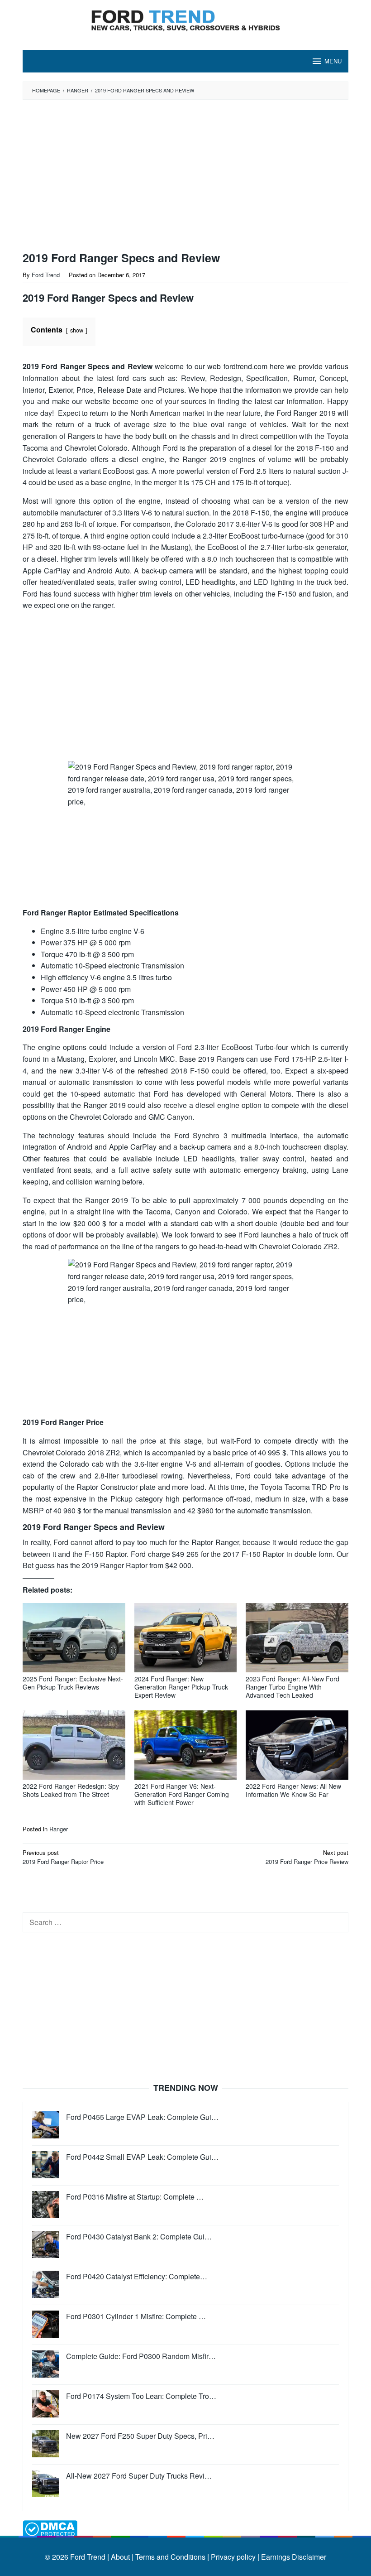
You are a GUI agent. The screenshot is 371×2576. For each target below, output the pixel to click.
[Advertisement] (165, 176)
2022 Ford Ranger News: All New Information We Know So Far (293, 1790)
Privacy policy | (234, 2557)
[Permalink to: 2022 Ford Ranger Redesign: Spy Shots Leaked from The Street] (74, 1745)
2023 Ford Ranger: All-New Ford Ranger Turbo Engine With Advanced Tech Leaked (293, 1687)
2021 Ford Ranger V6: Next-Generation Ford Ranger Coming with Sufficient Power (182, 1794)
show (77, 330)
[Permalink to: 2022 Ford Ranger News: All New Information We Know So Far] (297, 1745)
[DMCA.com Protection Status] (50, 2528)
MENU (333, 61)
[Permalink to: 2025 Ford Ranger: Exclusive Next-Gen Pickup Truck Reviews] (74, 1638)
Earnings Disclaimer (293, 2557)
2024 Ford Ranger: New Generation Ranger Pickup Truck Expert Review (181, 1687)
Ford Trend (88, 2557)
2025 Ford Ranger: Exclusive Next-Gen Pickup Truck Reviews (73, 1683)
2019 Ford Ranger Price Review (307, 1857)
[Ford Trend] (185, 19)
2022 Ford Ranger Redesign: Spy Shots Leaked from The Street (71, 1790)
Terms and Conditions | (171, 2557)
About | (122, 2557)
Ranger (59, 1829)
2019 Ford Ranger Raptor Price (63, 1857)
